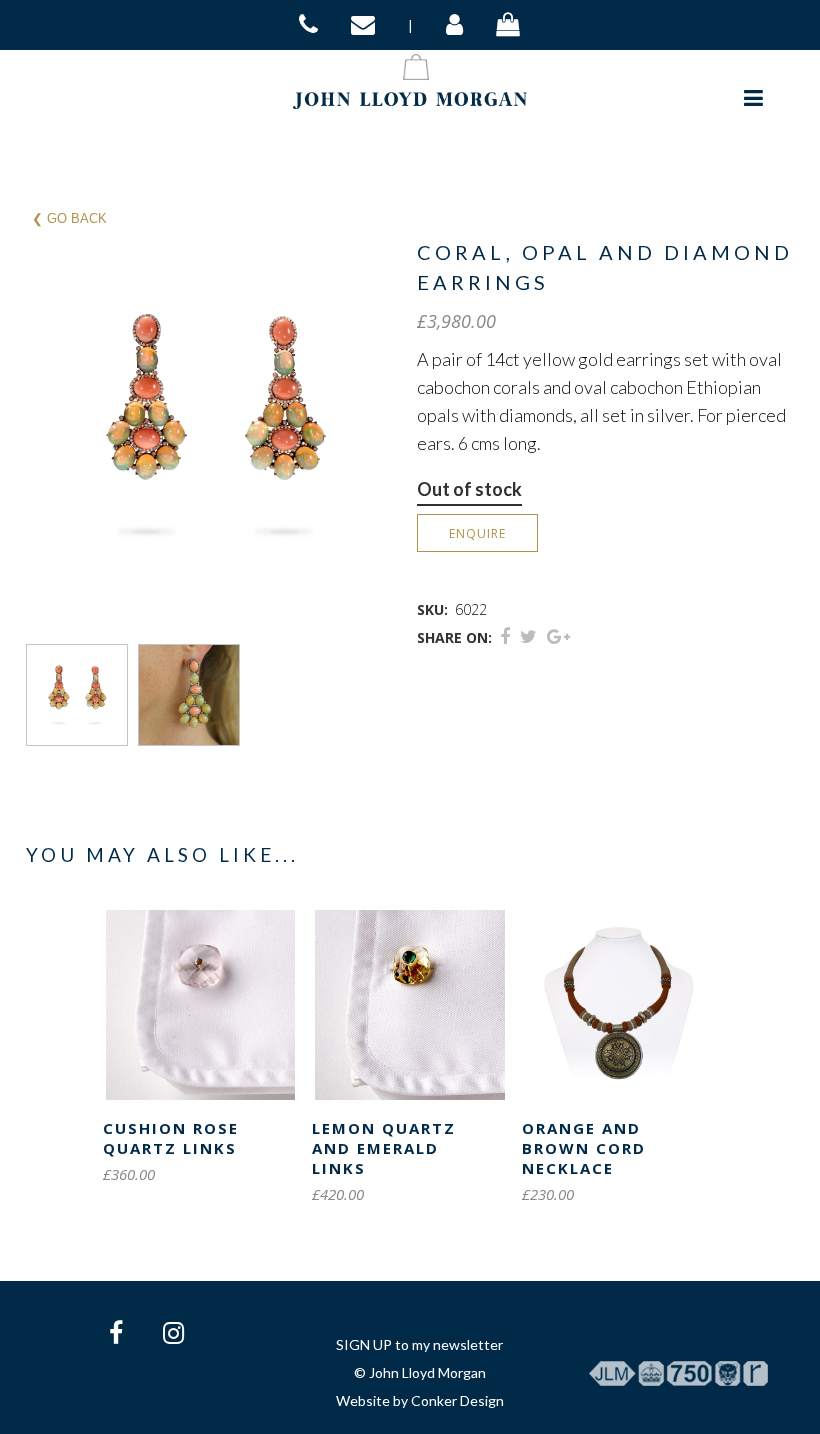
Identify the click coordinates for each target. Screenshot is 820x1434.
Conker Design (457, 1400)
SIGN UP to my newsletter (419, 1344)
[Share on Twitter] (528, 636)
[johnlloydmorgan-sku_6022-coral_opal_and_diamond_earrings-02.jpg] (194, 695)
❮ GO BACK (69, 218)
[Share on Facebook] (505, 636)
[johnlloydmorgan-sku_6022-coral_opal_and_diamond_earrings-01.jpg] (82, 695)
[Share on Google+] (558, 636)
